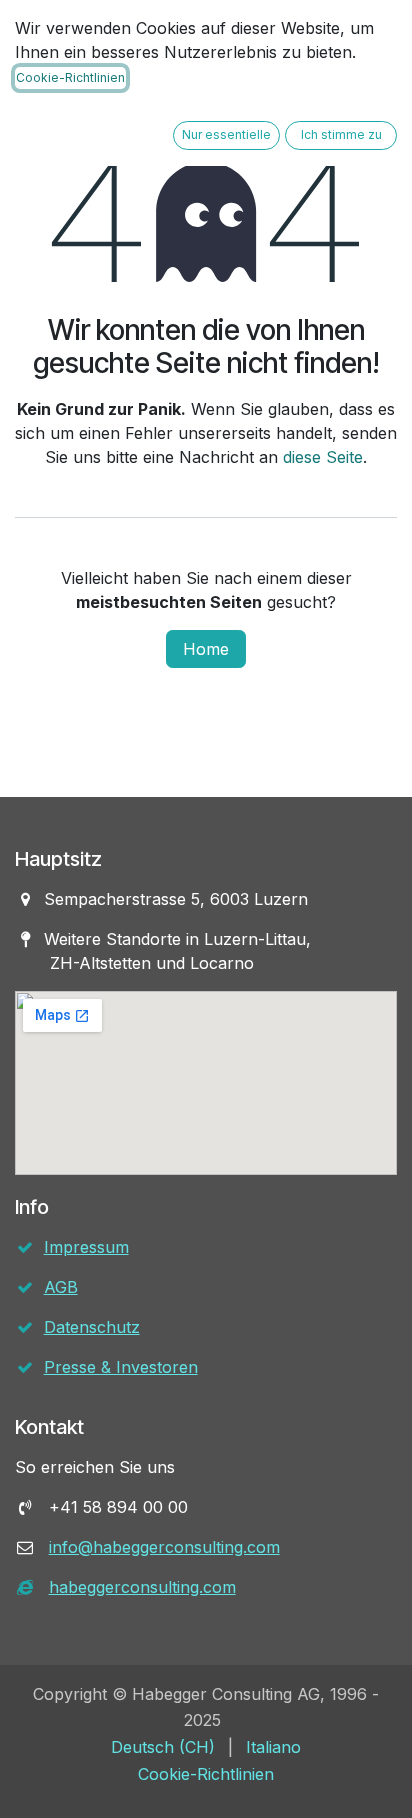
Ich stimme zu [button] (341, 134)
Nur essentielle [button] (226, 134)
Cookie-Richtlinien (70, 77)
